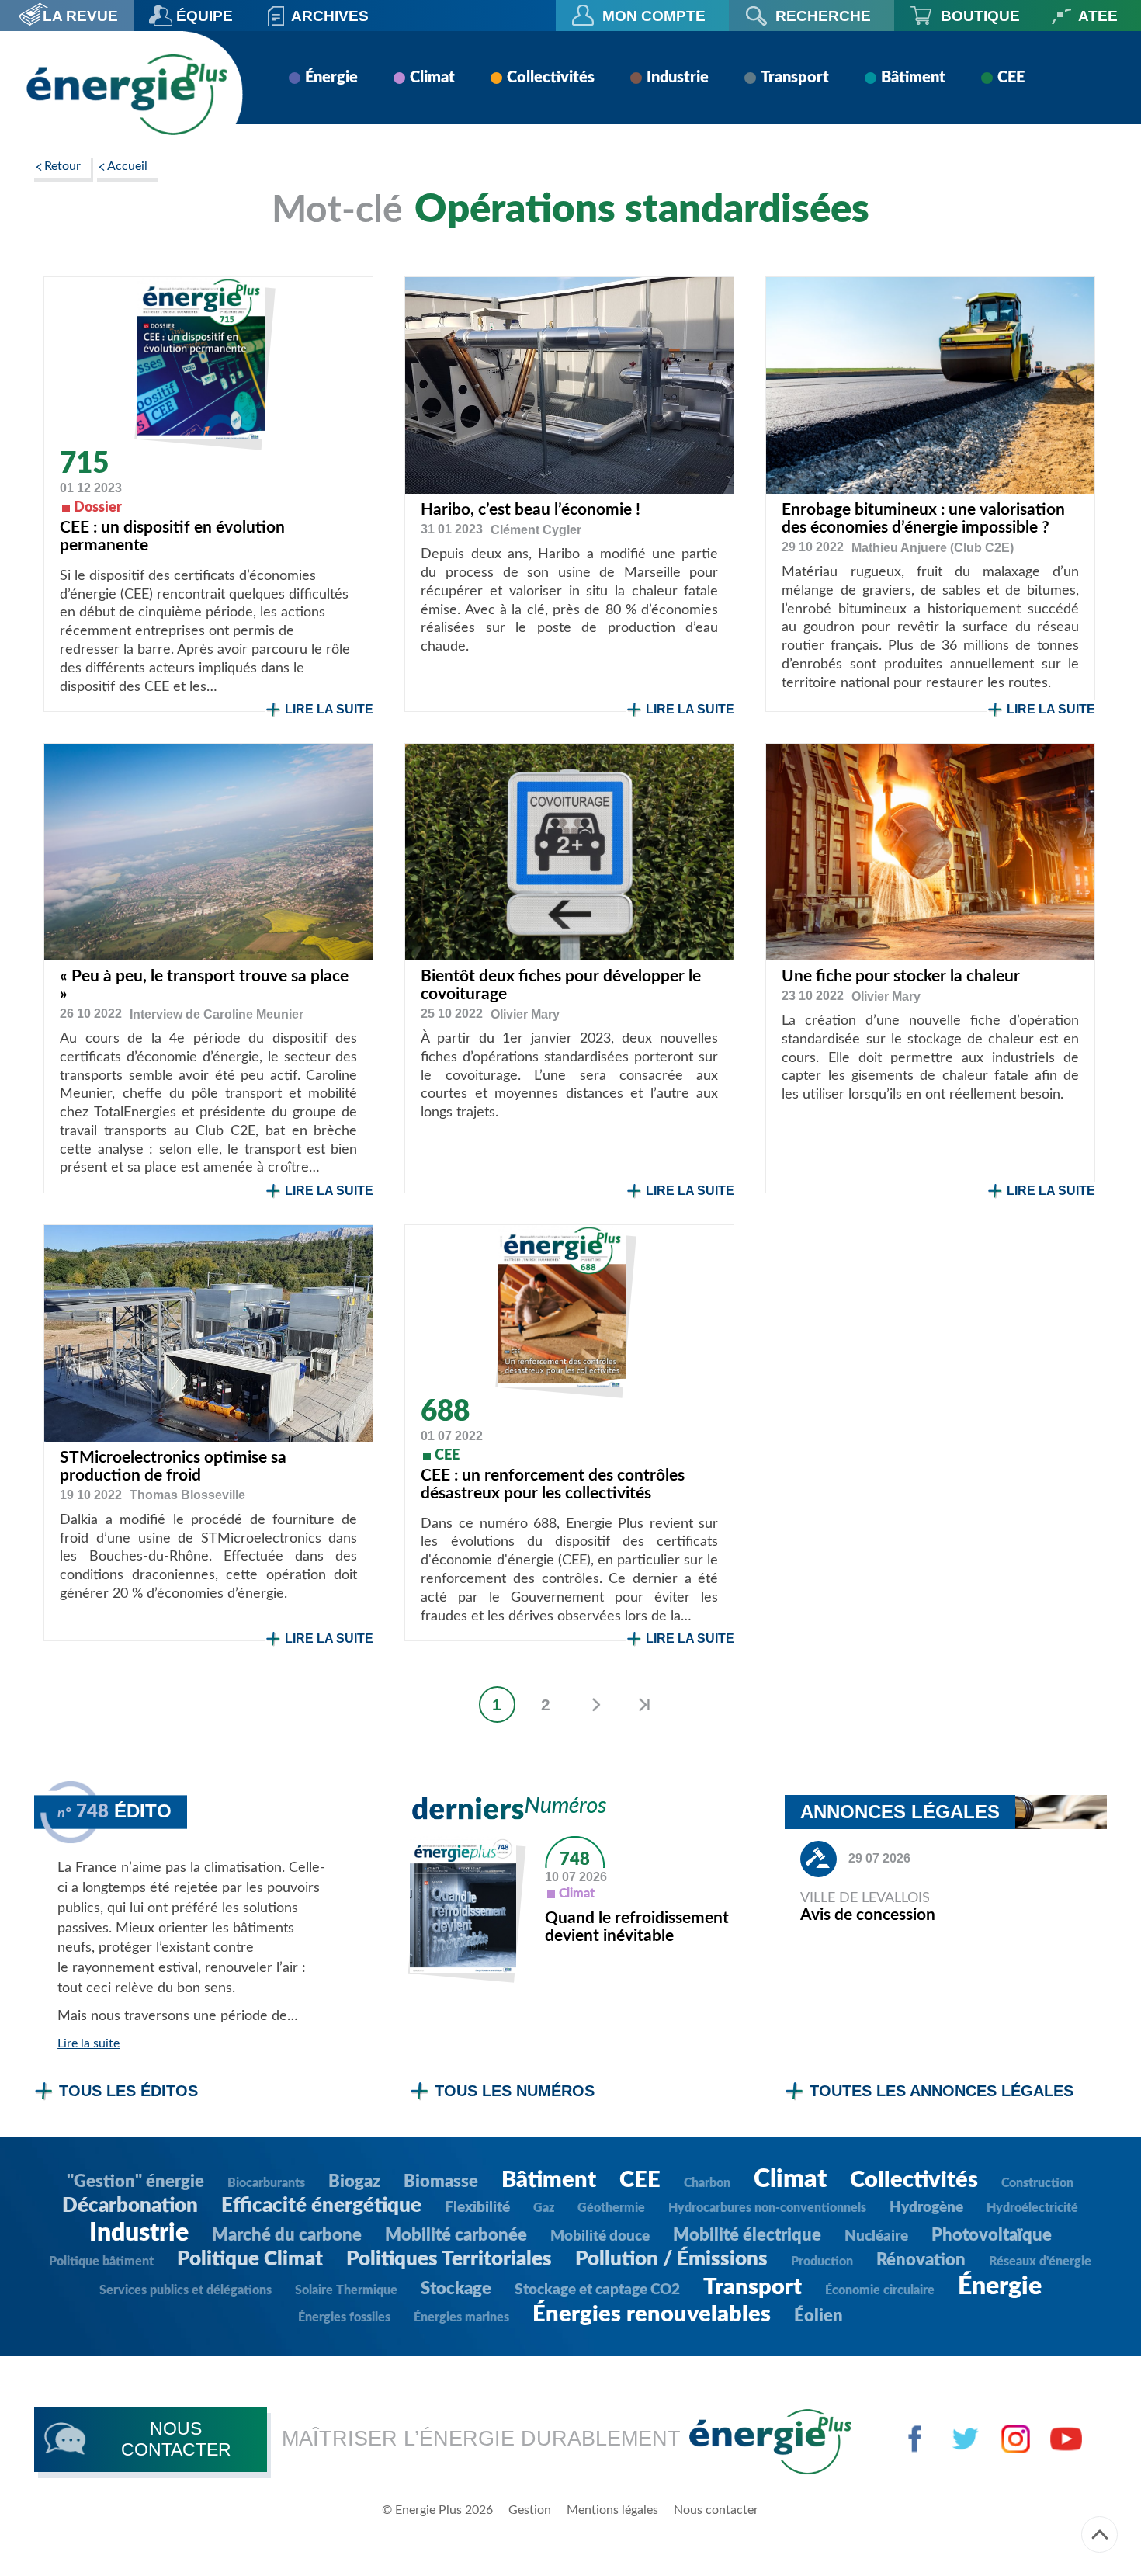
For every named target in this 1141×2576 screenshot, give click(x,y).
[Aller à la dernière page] (644, 1705)
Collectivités (551, 78)
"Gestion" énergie (135, 2182)
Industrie (678, 78)
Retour (62, 166)
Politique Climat (250, 2259)
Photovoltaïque (992, 2235)
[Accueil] (127, 94)
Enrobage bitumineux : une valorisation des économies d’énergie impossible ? (923, 519)
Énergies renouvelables (652, 2315)
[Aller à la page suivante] (595, 1705)
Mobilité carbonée (456, 2235)
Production (822, 2262)
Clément (536, 530)
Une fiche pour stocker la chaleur (901, 976)
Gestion (530, 2510)
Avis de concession (868, 1915)
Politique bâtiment (101, 2262)
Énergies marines (461, 2317)
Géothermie (611, 2208)
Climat (432, 78)
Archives (330, 16)
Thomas (187, 1495)
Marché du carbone (287, 2235)
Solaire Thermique (346, 2290)
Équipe (205, 16)
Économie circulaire (880, 2290)
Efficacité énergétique (321, 2206)
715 (84, 464)
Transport (795, 78)
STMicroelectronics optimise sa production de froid (173, 1467)
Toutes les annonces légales (942, 2091)
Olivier (525, 1014)
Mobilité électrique (747, 2235)
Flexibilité (477, 2208)
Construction (1037, 2183)
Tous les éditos (128, 2091)
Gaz (544, 2208)
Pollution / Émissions (671, 2259)
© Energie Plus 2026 (437, 2510)
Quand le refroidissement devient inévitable (637, 1927)
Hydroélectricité (1032, 2208)
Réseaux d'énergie (1040, 2262)
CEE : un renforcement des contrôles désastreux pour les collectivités (553, 1484)
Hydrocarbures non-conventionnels (767, 2208)
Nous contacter (716, 2510)
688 (445, 1412)
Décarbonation (130, 2206)
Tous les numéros (515, 2091)
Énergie (331, 78)
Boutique (980, 16)
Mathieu (933, 548)
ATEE (1098, 16)
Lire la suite (329, 709)
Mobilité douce (600, 2236)
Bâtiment (913, 78)
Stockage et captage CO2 (597, 2290)
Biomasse (441, 2182)
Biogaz (354, 2182)
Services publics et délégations (186, 2290)
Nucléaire (876, 2236)
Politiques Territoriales (449, 2259)
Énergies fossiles (344, 2317)
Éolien (818, 2316)
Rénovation (921, 2260)
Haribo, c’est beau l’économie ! (531, 510)
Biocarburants (266, 2183)
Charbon (707, 2183)
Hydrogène (926, 2208)
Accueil (127, 166)
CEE (1011, 78)
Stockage (456, 2289)
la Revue (80, 16)
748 (575, 1859)
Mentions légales (612, 2510)
